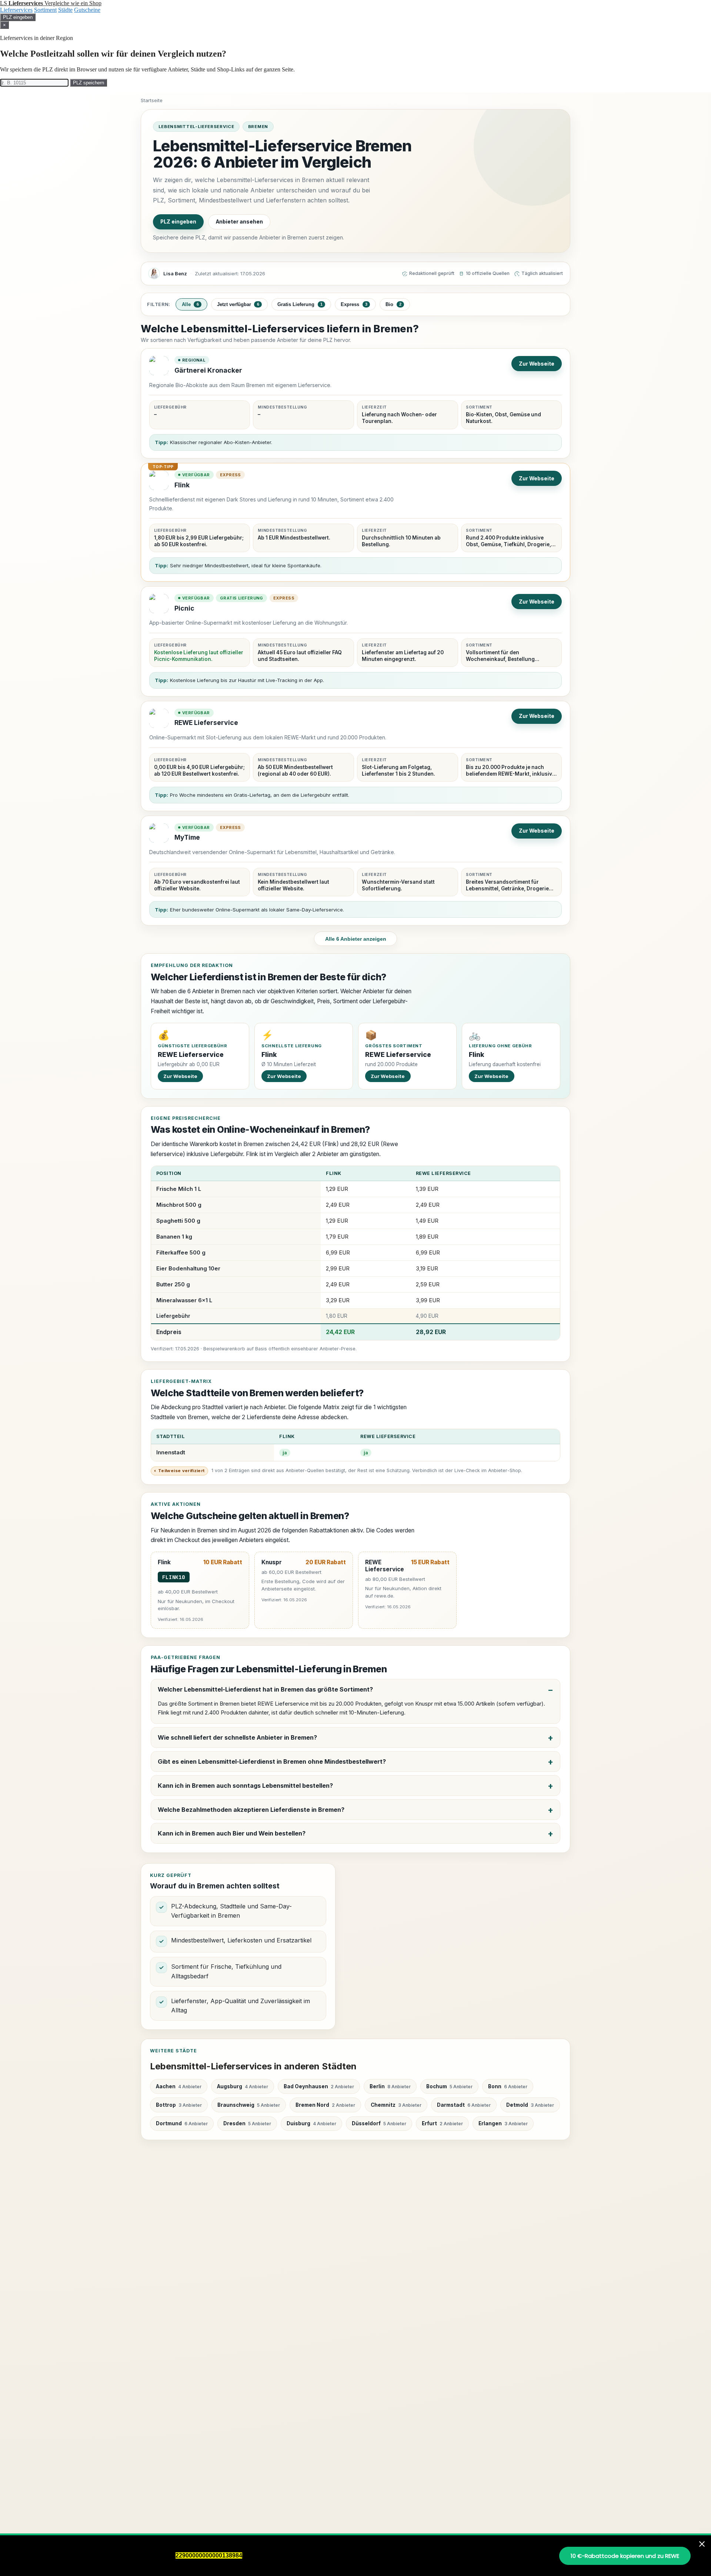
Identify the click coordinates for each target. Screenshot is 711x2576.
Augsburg (243, 2086)
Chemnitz (396, 2105)
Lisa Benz (175, 273)
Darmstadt (464, 2105)
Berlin (390, 2086)
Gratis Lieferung (300, 304)
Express (354, 304)
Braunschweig (249, 2105)
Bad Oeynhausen (319, 2086)
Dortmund (182, 2123)
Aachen (179, 2086)
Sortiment (45, 10)
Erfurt (442, 2123)
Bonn (508, 2086)
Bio (393, 304)
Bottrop (179, 2105)
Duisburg (311, 2123)
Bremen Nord (325, 2105)
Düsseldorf (379, 2123)
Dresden (247, 2123)
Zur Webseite (537, 364)
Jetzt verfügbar (238, 304)
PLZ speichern (89, 83)
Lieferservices (16, 10)
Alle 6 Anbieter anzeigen (356, 939)
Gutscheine (87, 10)
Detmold (530, 2105)
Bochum (449, 2086)
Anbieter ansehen (239, 222)
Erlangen (503, 2123)
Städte (65, 10)
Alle (190, 304)
